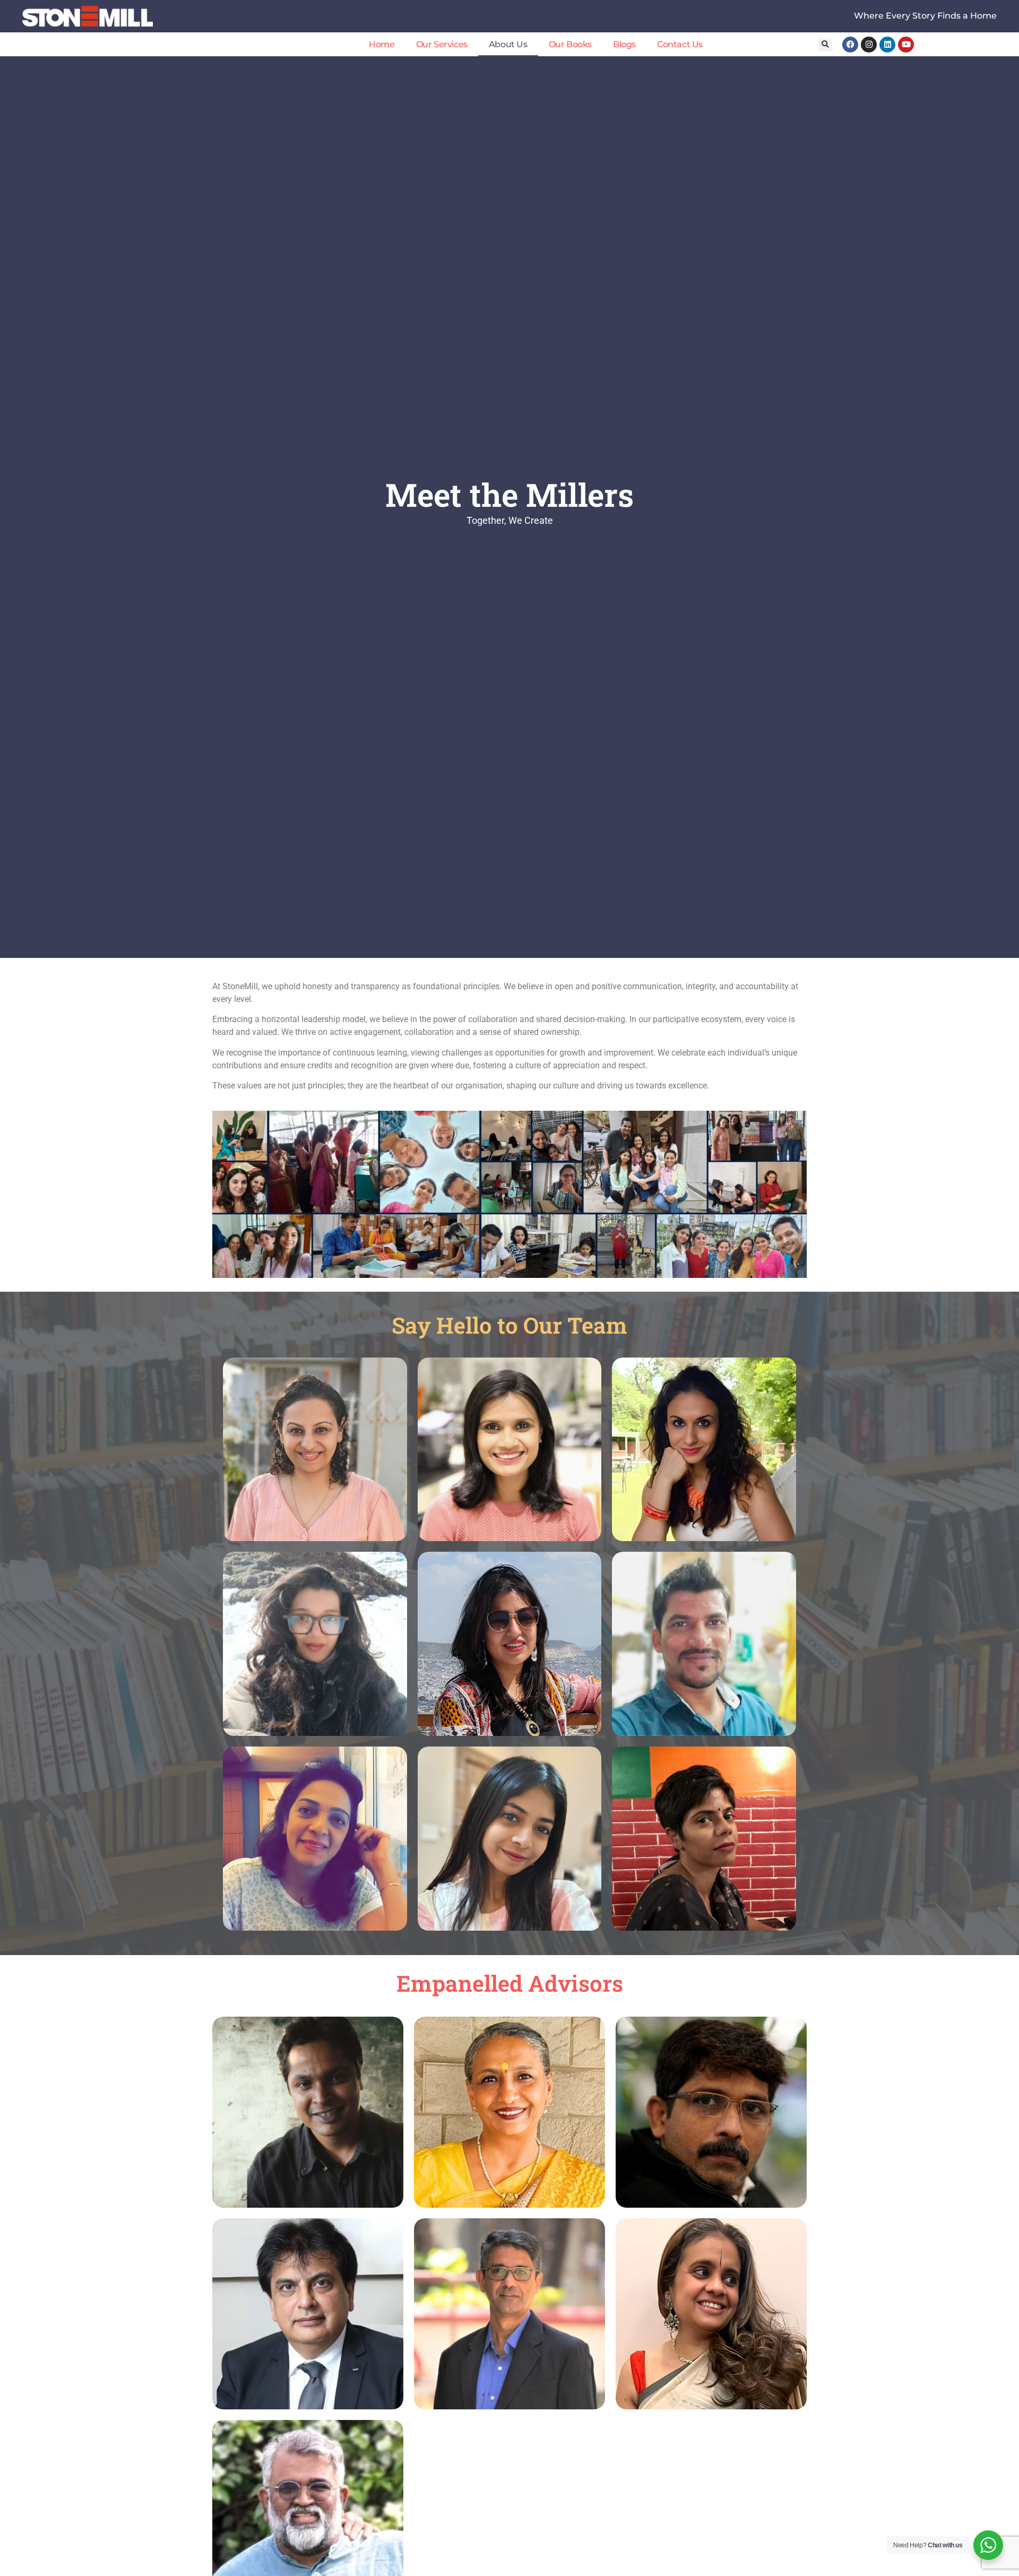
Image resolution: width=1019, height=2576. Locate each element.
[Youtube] (906, 45)
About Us (508, 44)
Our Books (570, 44)
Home (382, 44)
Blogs (624, 44)
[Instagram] (869, 45)
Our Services (442, 44)
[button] (825, 45)
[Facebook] (850, 45)
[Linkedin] (887, 45)
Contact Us (680, 44)
